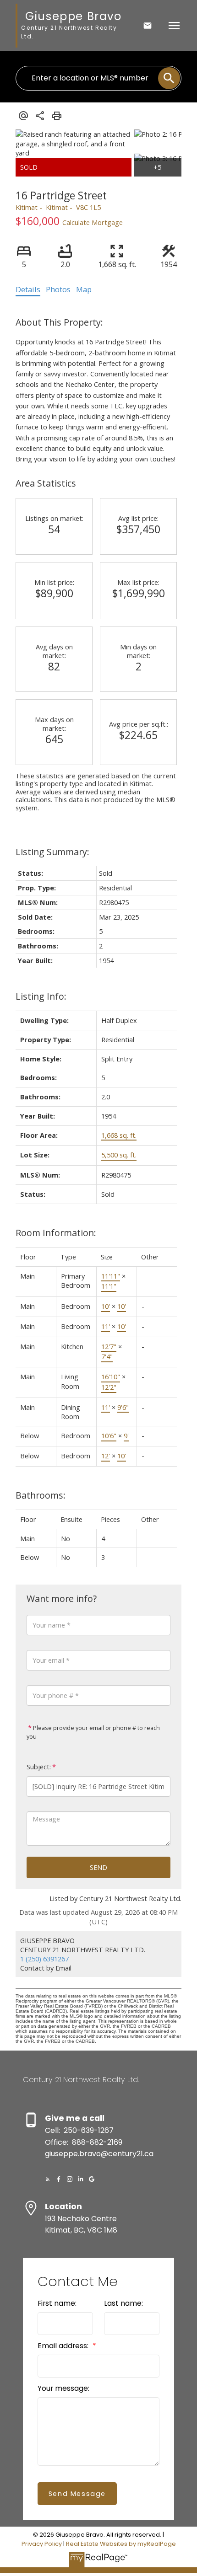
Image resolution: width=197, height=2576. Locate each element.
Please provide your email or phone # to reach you (93, 1732)
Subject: (39, 1767)
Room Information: (56, 1233)
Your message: (63, 2388)
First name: (57, 2303)
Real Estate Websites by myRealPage (121, 2544)
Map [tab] (84, 289)
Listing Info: (41, 996)
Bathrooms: (41, 1495)
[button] (48, 2179)
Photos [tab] (58, 289)
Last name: (123, 2303)
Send (98, 1867)
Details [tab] (28, 289)
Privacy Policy (42, 2544)
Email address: (64, 2346)
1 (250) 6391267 (44, 1959)
